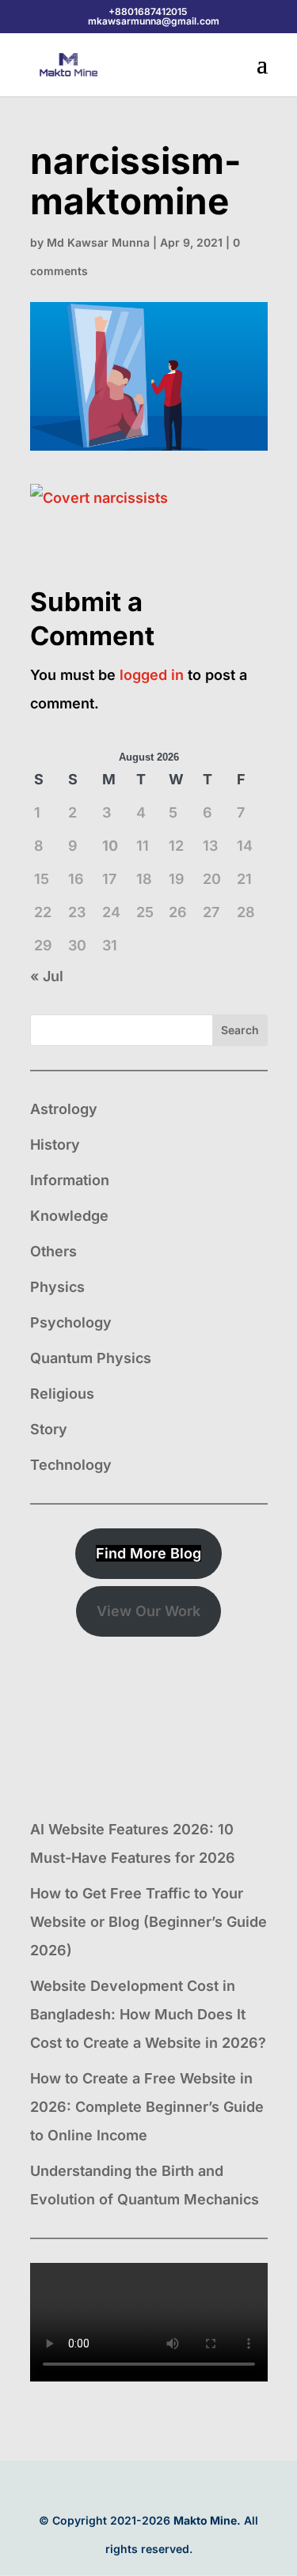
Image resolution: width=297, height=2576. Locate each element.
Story (49, 1429)
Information (70, 1180)
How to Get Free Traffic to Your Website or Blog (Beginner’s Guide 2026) (148, 1922)
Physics (57, 1287)
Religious (62, 1394)
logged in (152, 675)
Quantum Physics (91, 1358)
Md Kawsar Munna (98, 242)
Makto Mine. (207, 2520)
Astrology (64, 1109)
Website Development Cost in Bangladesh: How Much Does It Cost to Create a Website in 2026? (148, 2014)
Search (240, 1030)
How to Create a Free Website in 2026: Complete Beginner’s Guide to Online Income (147, 2107)
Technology (71, 1465)
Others (53, 1251)
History (55, 1144)
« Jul (47, 976)
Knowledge (69, 1216)
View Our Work (148, 1611)
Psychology (71, 1322)
